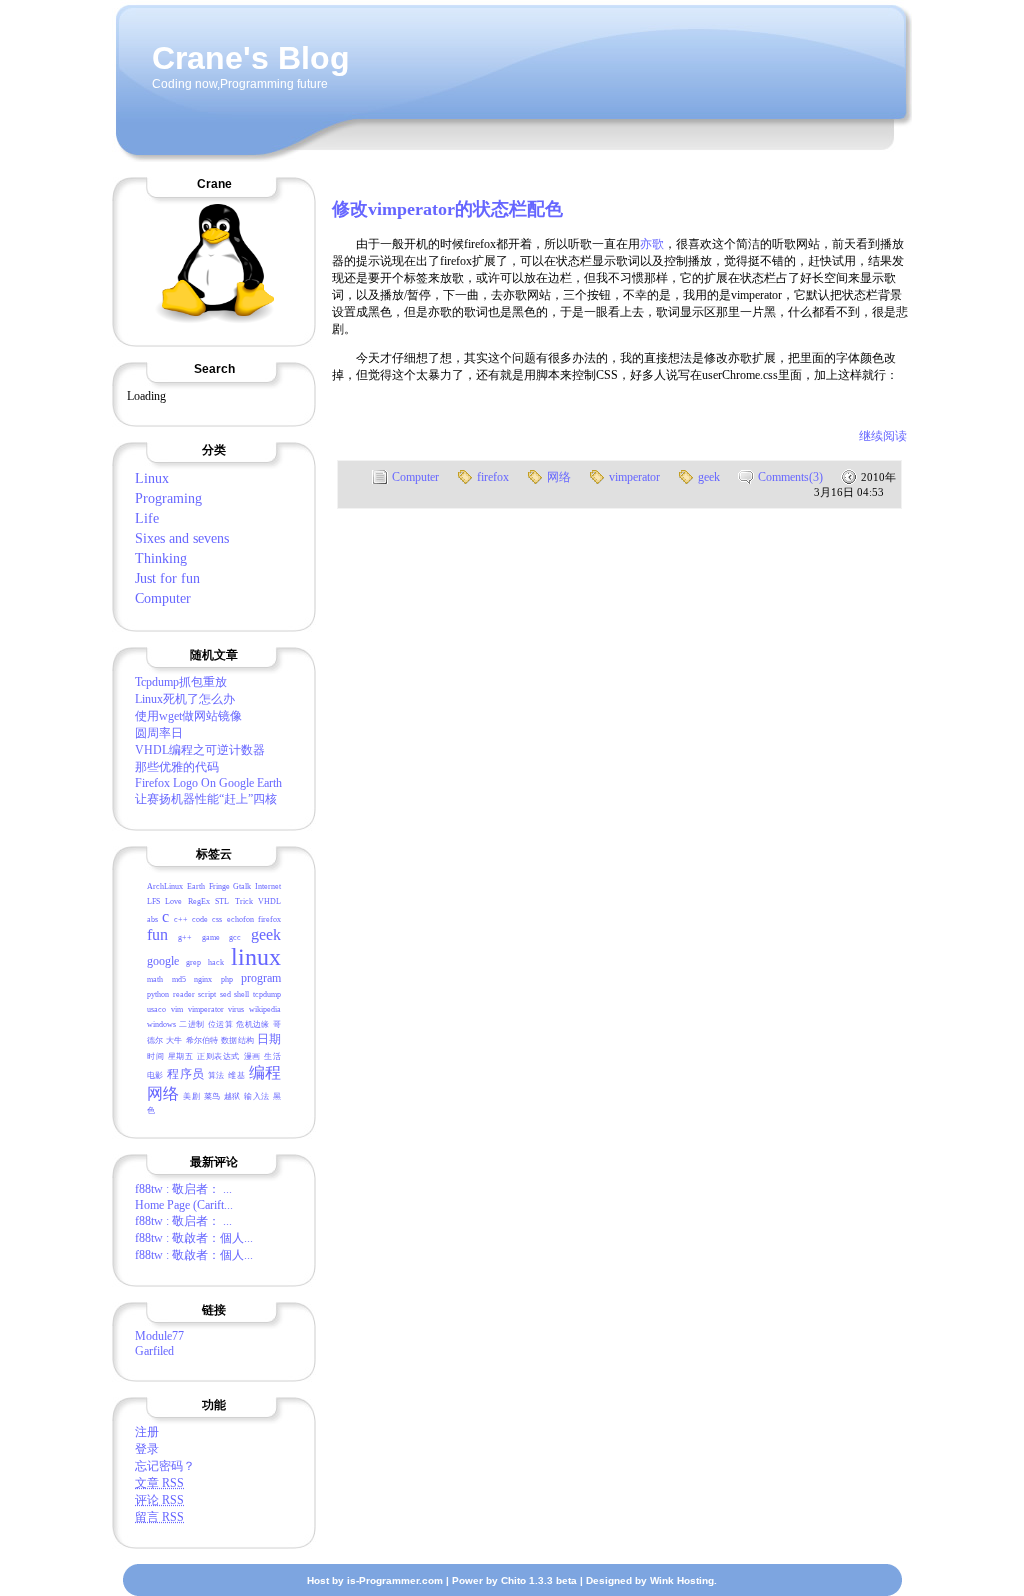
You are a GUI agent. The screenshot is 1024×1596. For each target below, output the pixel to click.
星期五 (181, 1056)
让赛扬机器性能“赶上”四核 (206, 799)
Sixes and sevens (182, 538)
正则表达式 (218, 1056)
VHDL (269, 901)
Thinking (161, 558)
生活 (272, 1056)
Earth (196, 886)
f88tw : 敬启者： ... (183, 1189)
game (211, 937)
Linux (152, 478)
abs (152, 919)
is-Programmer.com (395, 1580)
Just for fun (167, 578)
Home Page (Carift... (184, 1205)
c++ (181, 919)
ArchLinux (165, 886)
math (155, 979)
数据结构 (237, 1040)
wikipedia (265, 1009)
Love (173, 901)
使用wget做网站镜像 (188, 716)
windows (161, 1024)
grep (193, 962)
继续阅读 (883, 436)
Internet (268, 886)
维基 (236, 1075)
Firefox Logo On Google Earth (208, 783)
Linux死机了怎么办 (185, 699)
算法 (216, 1075)
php (227, 979)
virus (236, 1009)
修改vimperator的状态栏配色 (447, 209)
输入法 (256, 1096)
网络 (163, 1093)
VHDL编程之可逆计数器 (200, 750)
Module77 (159, 1336)
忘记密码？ (165, 1466)
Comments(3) (790, 477)
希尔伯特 (202, 1040)
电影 (155, 1075)
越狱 (232, 1096)
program (261, 978)
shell (241, 994)
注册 (147, 1432)
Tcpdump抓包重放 (181, 682)
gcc (235, 937)
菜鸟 (212, 1096)
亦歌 (652, 244)
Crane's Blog (251, 58)
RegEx (199, 901)
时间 (155, 1056)
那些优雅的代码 (177, 767)
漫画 (252, 1056)
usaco (156, 1009)
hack (216, 962)
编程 (265, 1072)
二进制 (191, 1024)
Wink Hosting (682, 1580)
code (200, 919)
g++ (185, 937)
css (217, 919)
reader (184, 994)
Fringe (219, 886)
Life (147, 518)
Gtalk (242, 886)
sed (225, 994)
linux (256, 957)
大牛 (174, 1040)
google (163, 961)
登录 (147, 1449)
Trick (244, 901)
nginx (203, 979)
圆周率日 (159, 733)
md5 (179, 979)
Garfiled (154, 1351)
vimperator (206, 1009)
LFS (153, 901)
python (158, 994)
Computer (163, 598)
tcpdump (267, 994)
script (207, 994)
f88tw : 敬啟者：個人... (194, 1238)
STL (222, 901)
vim (177, 1009)
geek (266, 934)
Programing (168, 498)
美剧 (191, 1096)
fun (157, 934)
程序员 (185, 1074)
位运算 (220, 1024)
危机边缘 (252, 1024)
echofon (240, 919)
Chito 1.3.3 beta (539, 1580)
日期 (269, 1039)
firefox (269, 919)
